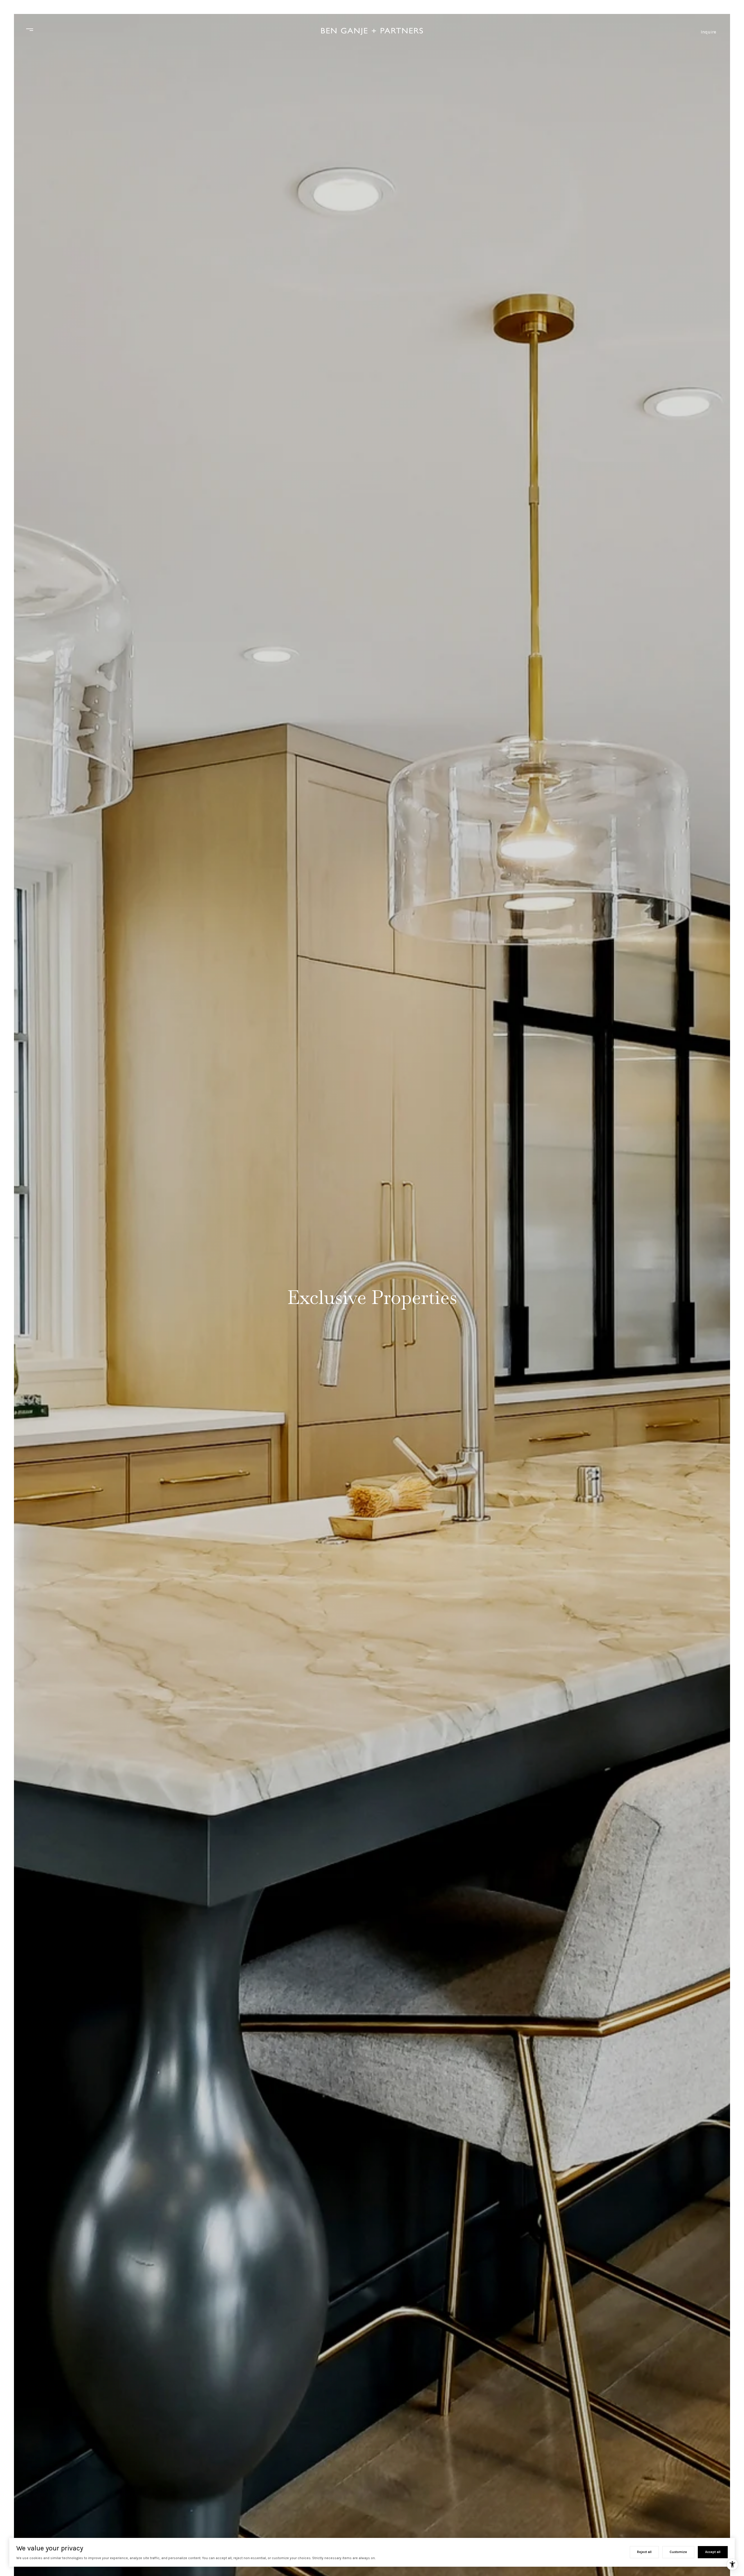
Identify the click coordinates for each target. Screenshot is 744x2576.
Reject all (644, 2552)
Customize (678, 2552)
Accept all (713, 2552)
